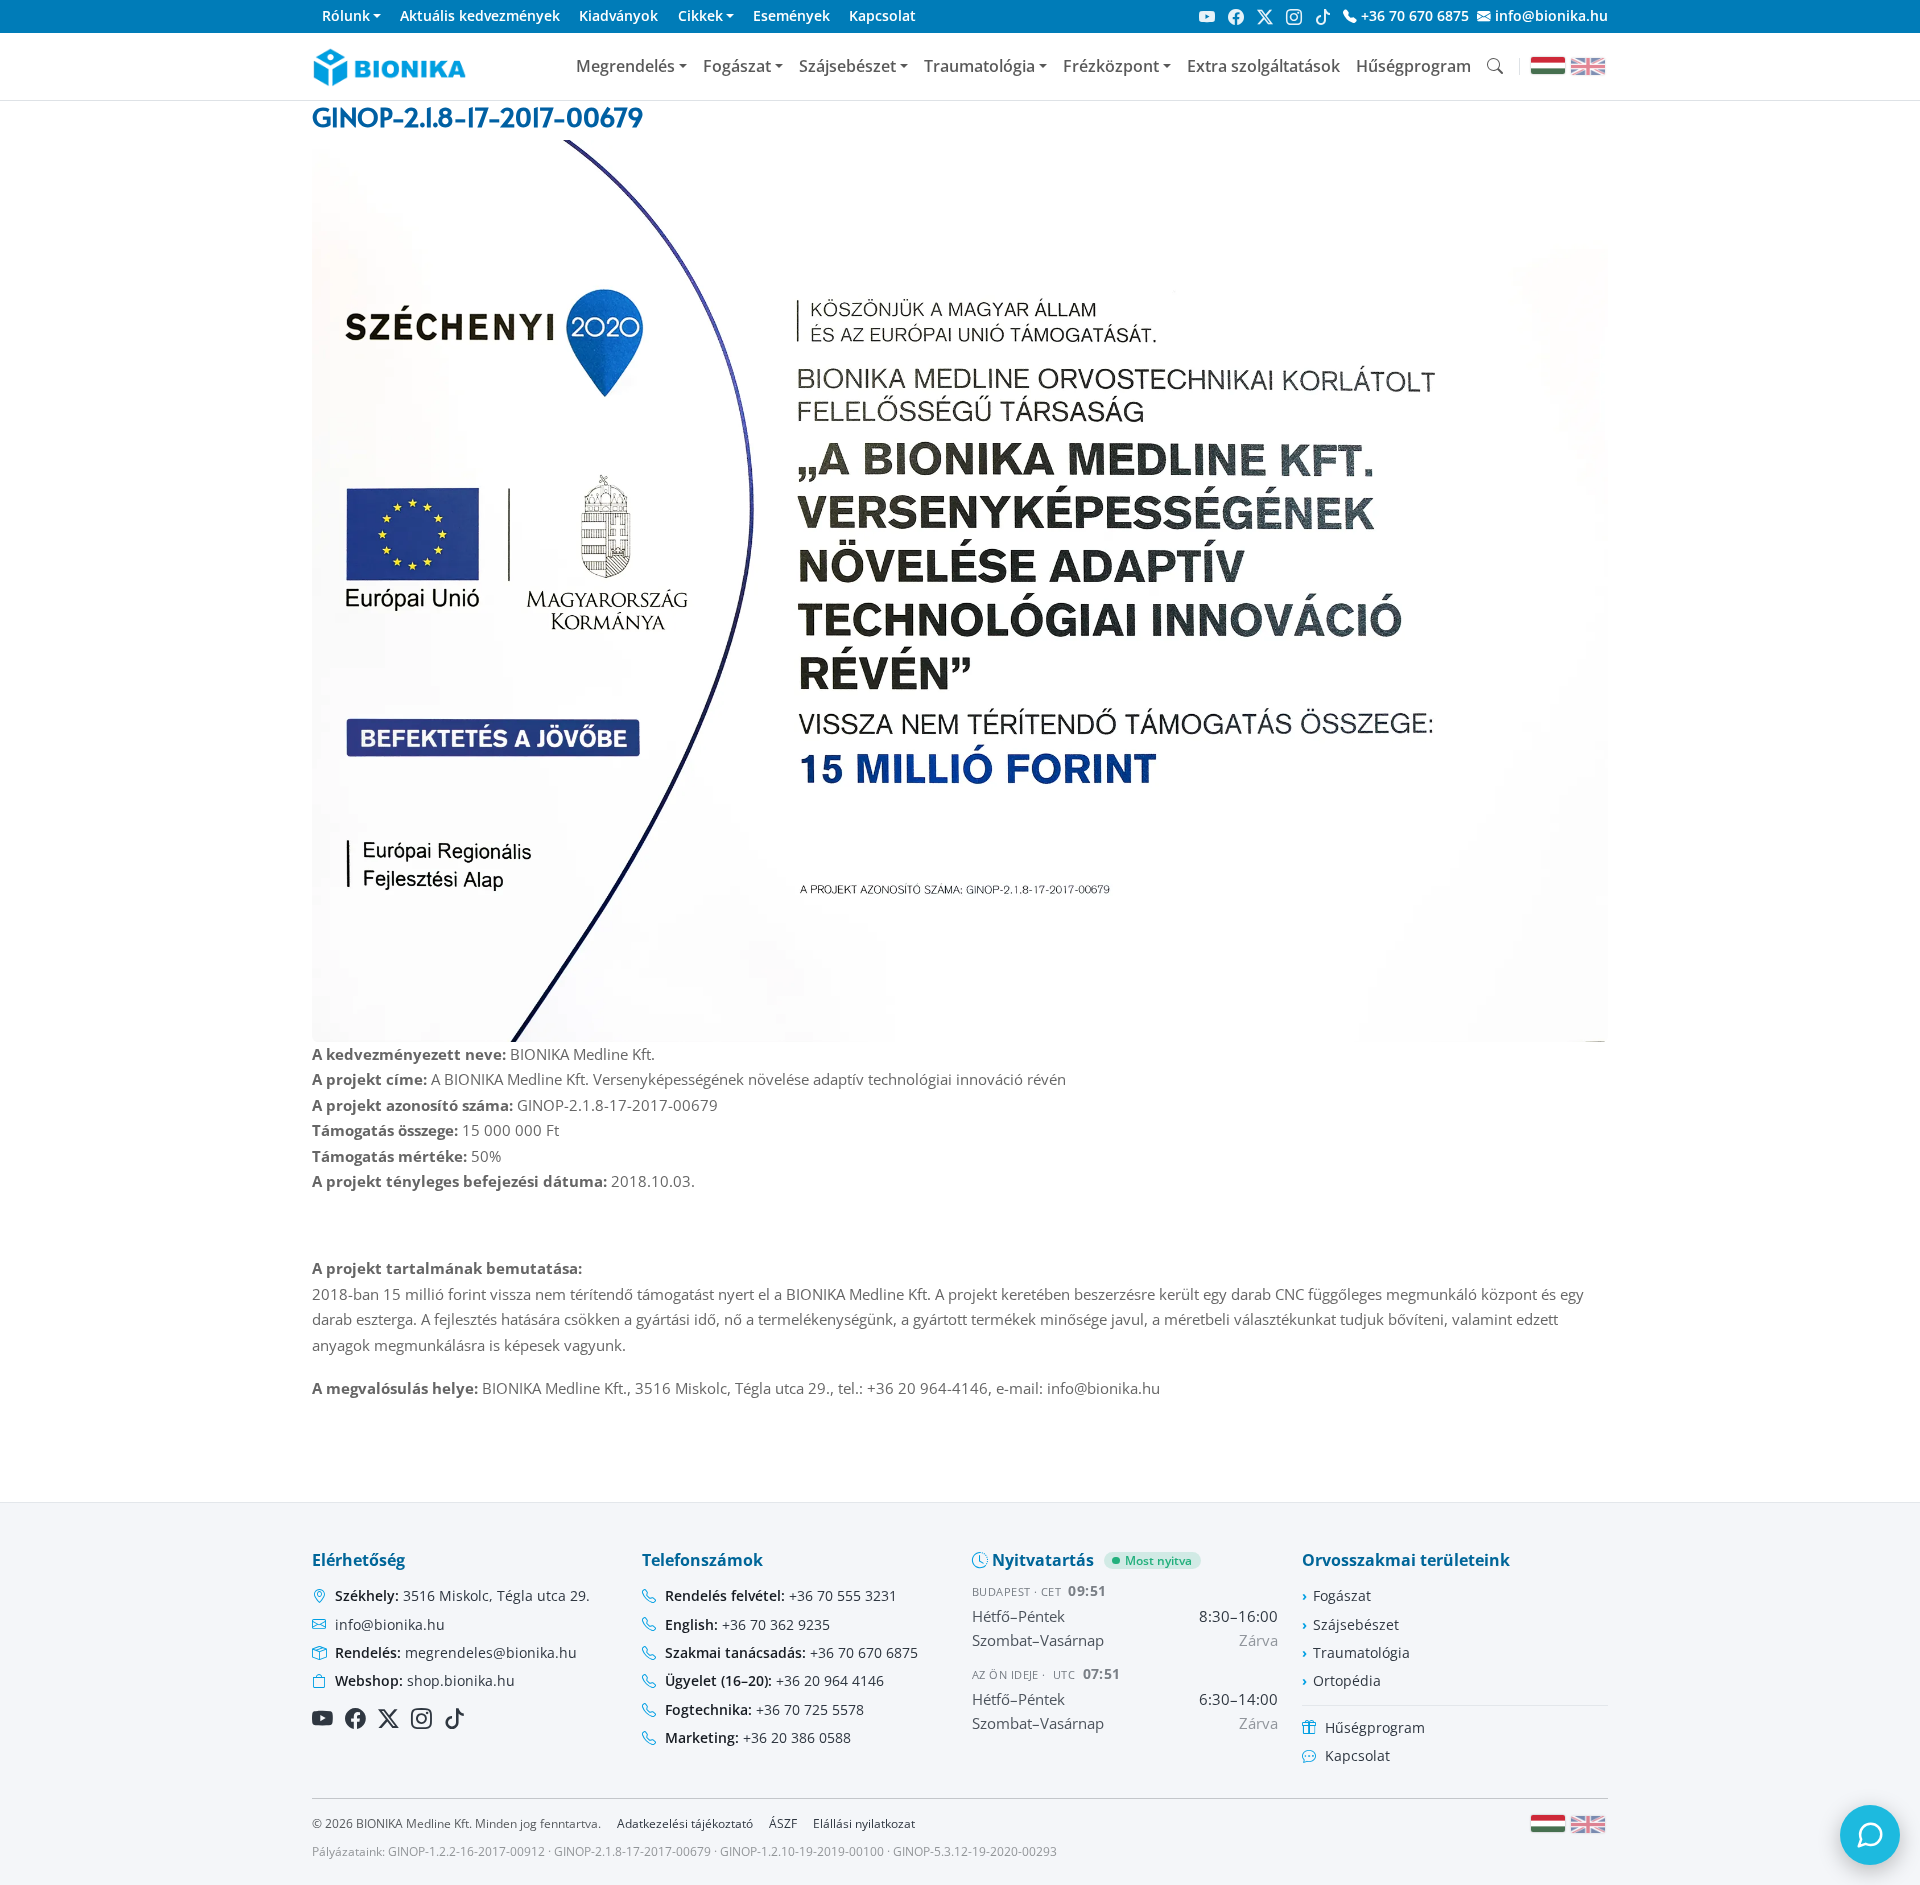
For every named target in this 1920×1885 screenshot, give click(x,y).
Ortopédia (1347, 1680)
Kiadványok (618, 15)
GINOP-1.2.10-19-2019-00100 (802, 1851)
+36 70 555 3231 (781, 1595)
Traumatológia (979, 66)
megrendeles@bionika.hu (456, 1652)
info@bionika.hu (1549, 15)
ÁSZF (783, 1823)
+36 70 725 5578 (764, 1709)
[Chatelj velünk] (1870, 1835)
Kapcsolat (882, 15)
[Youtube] (1207, 17)
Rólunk (346, 15)
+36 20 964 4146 (774, 1680)
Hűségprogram (1413, 66)
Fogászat (737, 66)
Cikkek (700, 15)
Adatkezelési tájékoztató (685, 1823)
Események (791, 15)
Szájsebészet (847, 66)
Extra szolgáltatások (1263, 66)
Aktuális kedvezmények (480, 15)
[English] (1588, 66)
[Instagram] (1294, 17)
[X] (1265, 17)
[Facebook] (1236, 17)
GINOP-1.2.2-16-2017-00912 (466, 1851)
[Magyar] (1548, 65)
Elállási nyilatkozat (864, 1823)
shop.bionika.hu (425, 1680)
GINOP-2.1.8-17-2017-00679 (632, 1851)
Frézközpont (1111, 66)
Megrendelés (625, 66)
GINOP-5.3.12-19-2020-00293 (975, 1851)
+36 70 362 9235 (747, 1624)
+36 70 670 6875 (1413, 15)
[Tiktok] (1323, 17)
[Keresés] (1495, 66)
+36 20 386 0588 (758, 1737)
